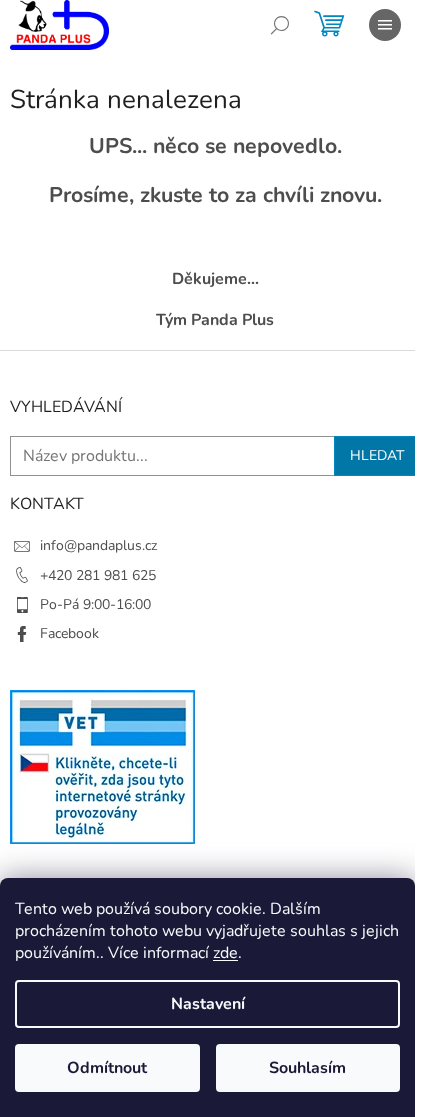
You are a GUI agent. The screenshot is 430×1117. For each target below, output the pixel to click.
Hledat (377, 455)
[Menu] (385, 25)
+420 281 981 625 (98, 575)
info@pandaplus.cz (98, 545)
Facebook (69, 633)
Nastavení (208, 1004)
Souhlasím (307, 1068)
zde (225, 953)
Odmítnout (107, 1068)
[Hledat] (280, 25)
